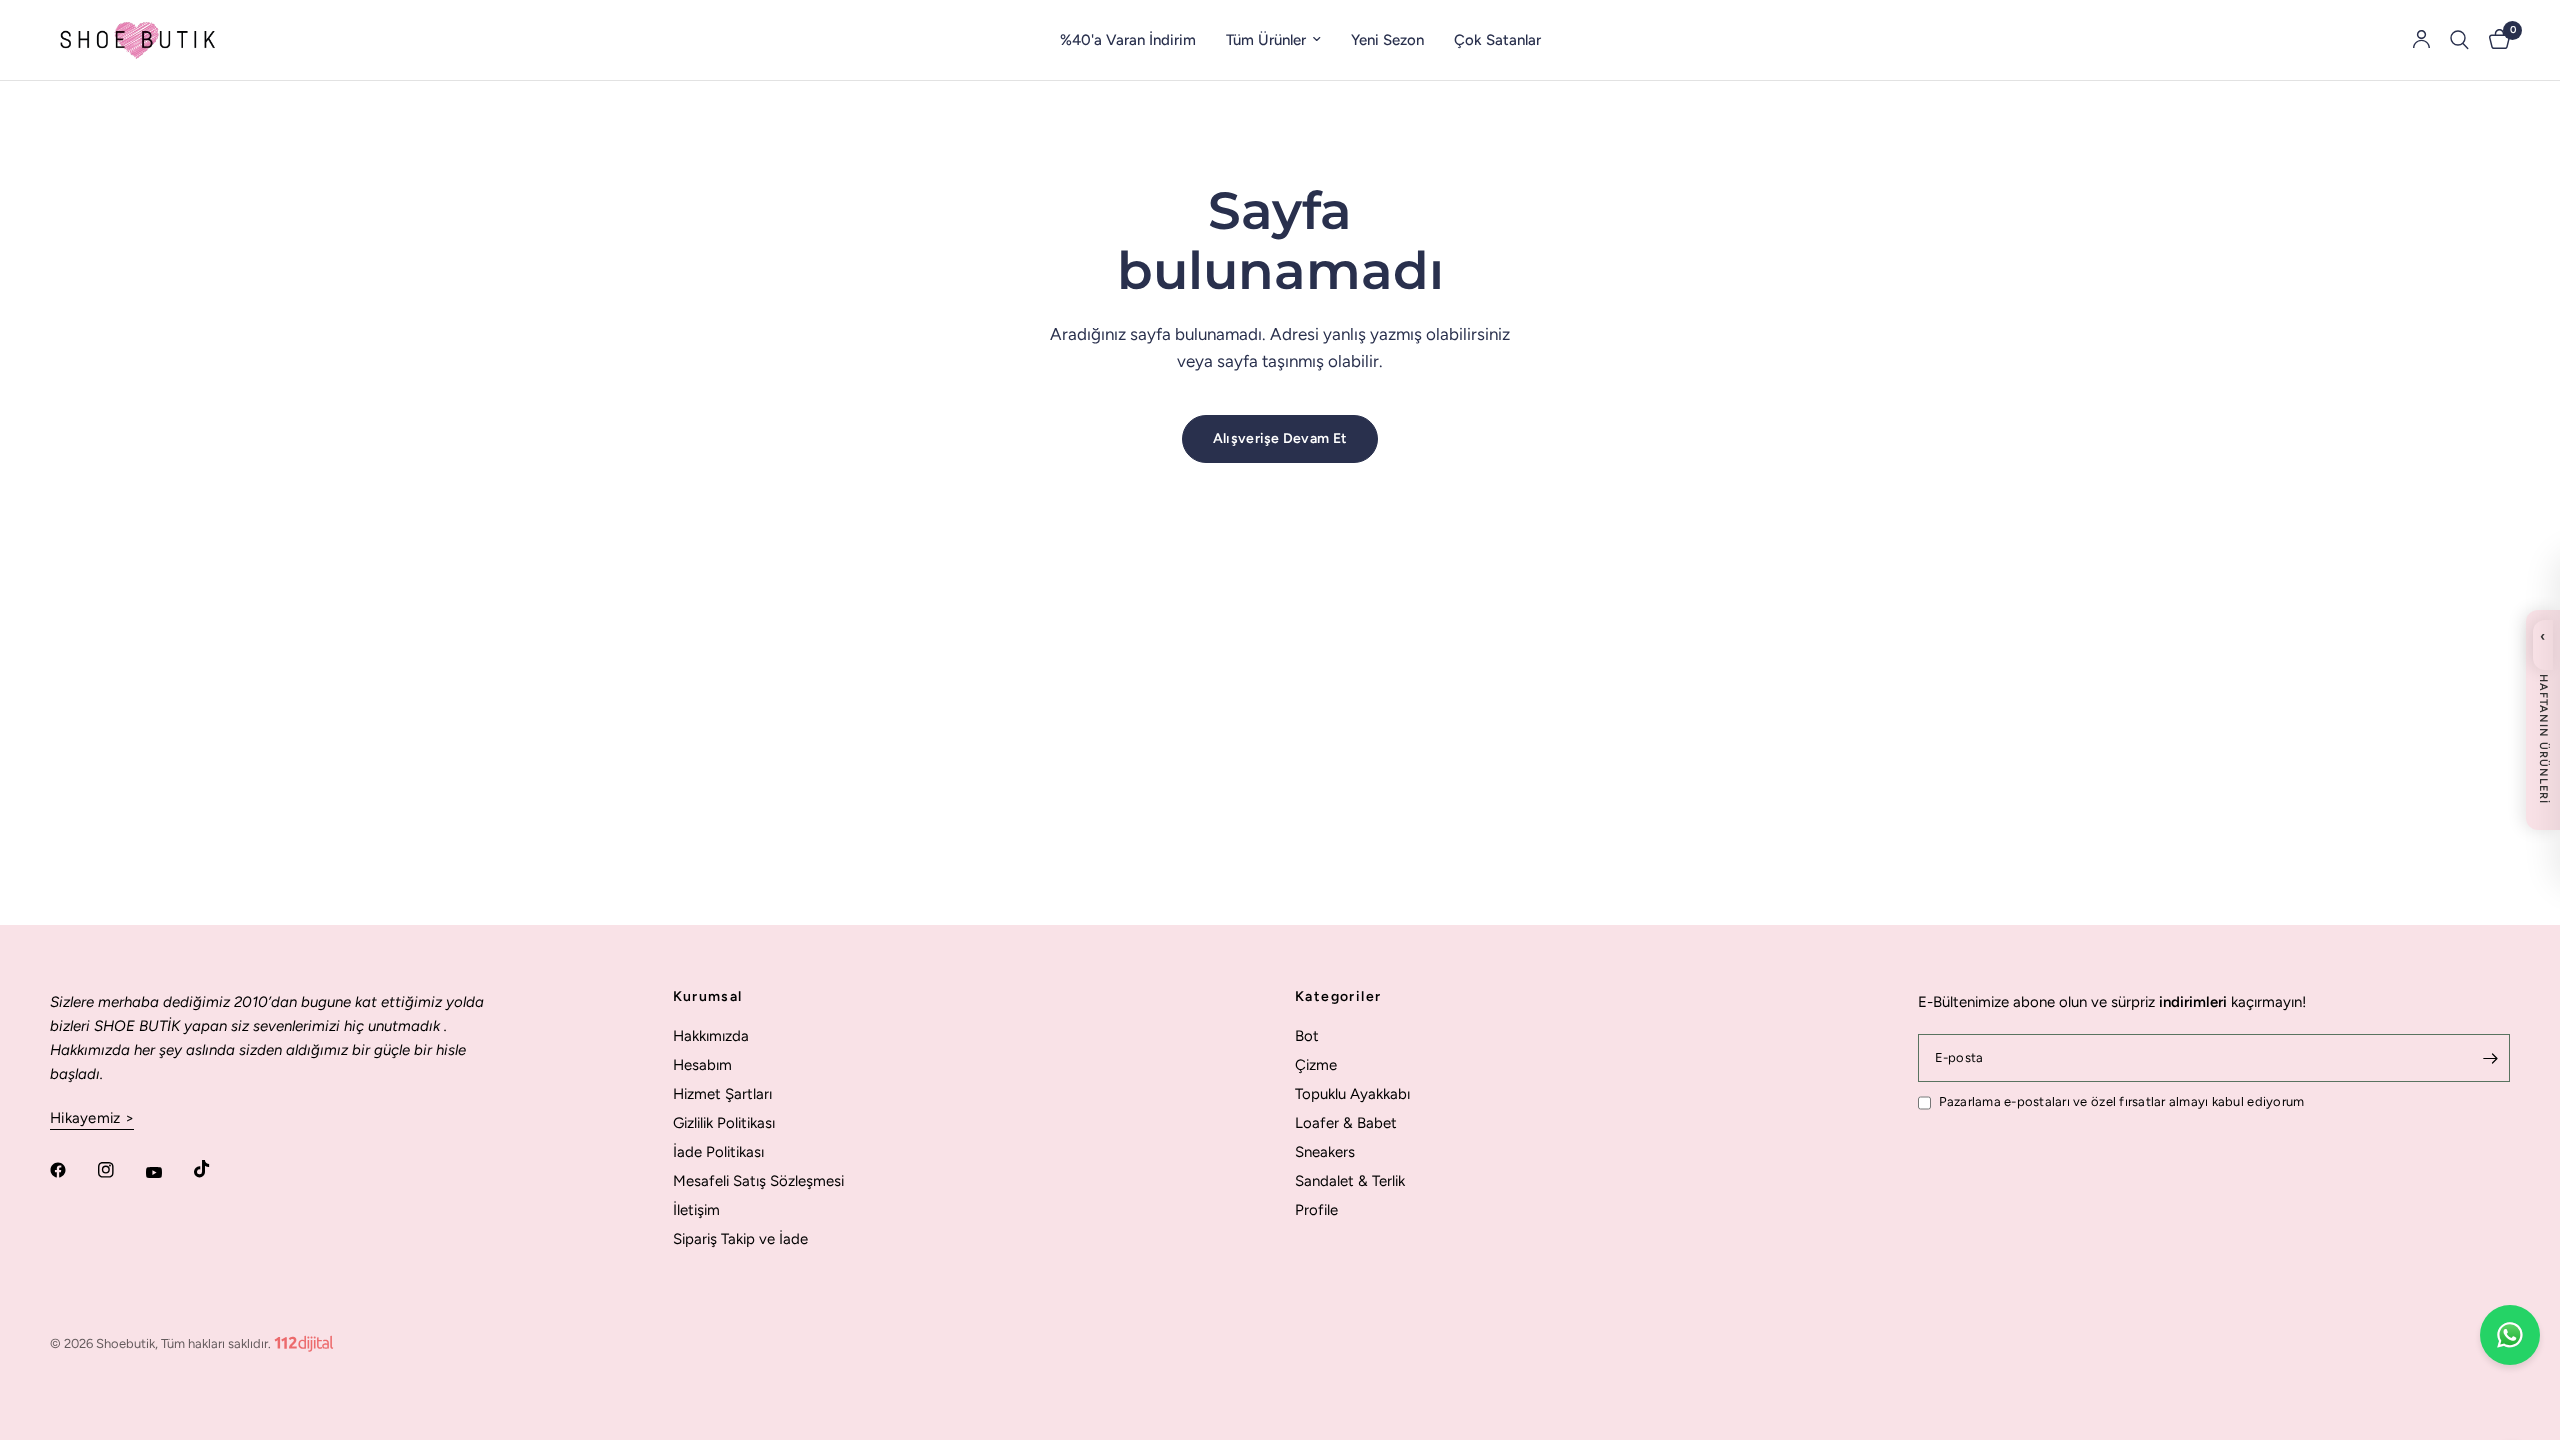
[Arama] (2459, 40)
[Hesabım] (2421, 40)
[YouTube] (168, 1173)
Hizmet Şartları (722, 1094)
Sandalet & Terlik (1350, 1181)
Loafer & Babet (1346, 1123)
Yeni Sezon (1387, 40)
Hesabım (702, 1065)
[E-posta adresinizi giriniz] (2490, 1058)
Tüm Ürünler (1266, 40)
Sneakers (1325, 1152)
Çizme (1316, 1065)
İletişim (696, 1210)
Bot (1307, 1036)
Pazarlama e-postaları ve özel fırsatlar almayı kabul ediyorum (2122, 1101)
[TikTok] (216, 1169)
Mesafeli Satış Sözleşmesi (758, 1181)
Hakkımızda (711, 1036)
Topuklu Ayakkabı (1352, 1094)
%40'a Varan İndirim (1128, 40)
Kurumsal (708, 997)
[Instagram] (120, 1170)
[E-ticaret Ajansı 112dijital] (304, 1339)
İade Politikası (718, 1152)
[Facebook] (72, 1170)
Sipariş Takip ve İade (740, 1239)
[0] (2494, 40)
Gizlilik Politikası (724, 1123)
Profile (1316, 1210)
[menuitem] (1128, 40)
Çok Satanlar (1497, 40)
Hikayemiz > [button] (92, 1118)
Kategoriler (1338, 997)
